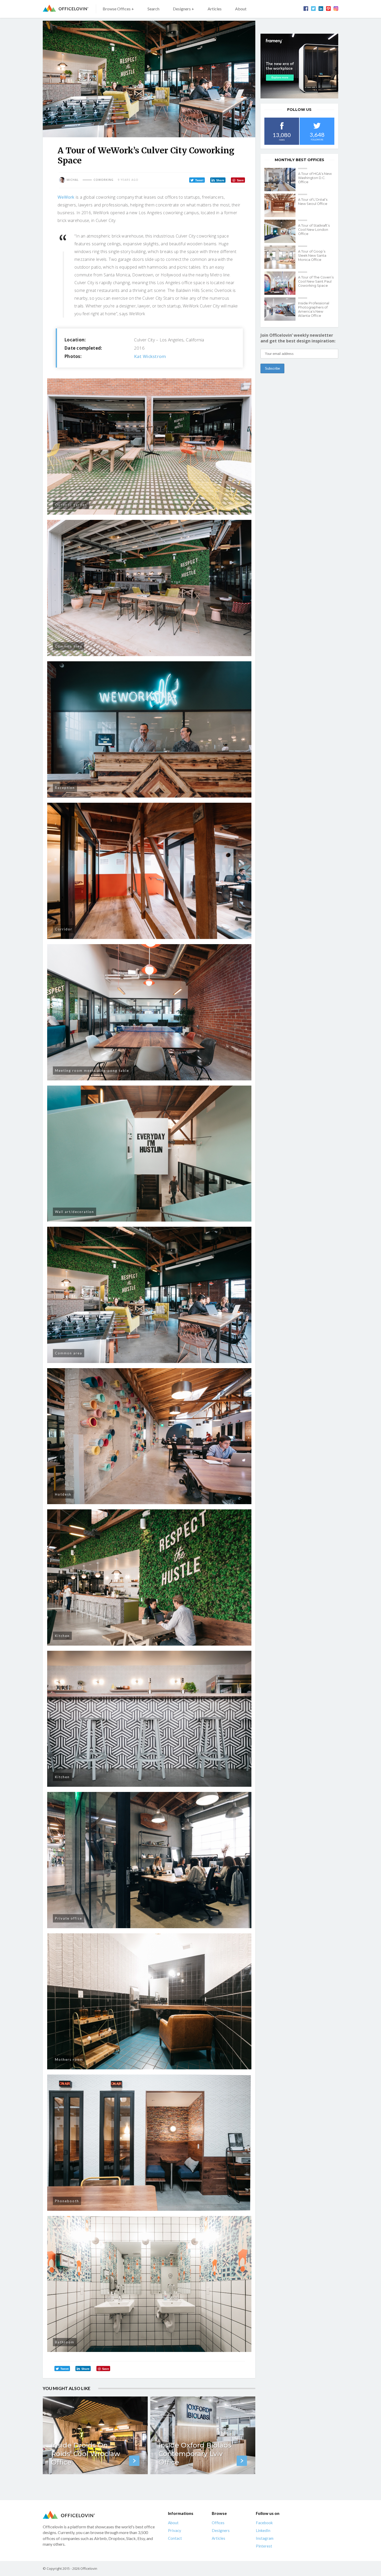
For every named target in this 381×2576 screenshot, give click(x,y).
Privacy (175, 2530)
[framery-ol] (299, 66)
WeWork (66, 197)
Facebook (264, 2523)
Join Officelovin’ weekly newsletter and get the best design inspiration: (298, 338)
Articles (215, 9)
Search (153, 9)
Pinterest (264, 2546)
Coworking (104, 180)
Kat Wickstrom (150, 356)
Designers (221, 2530)
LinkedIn (263, 2530)
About (241, 9)
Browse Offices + (118, 9)
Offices (218, 2523)
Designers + (184, 9)
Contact (175, 2538)
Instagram (265, 2538)
